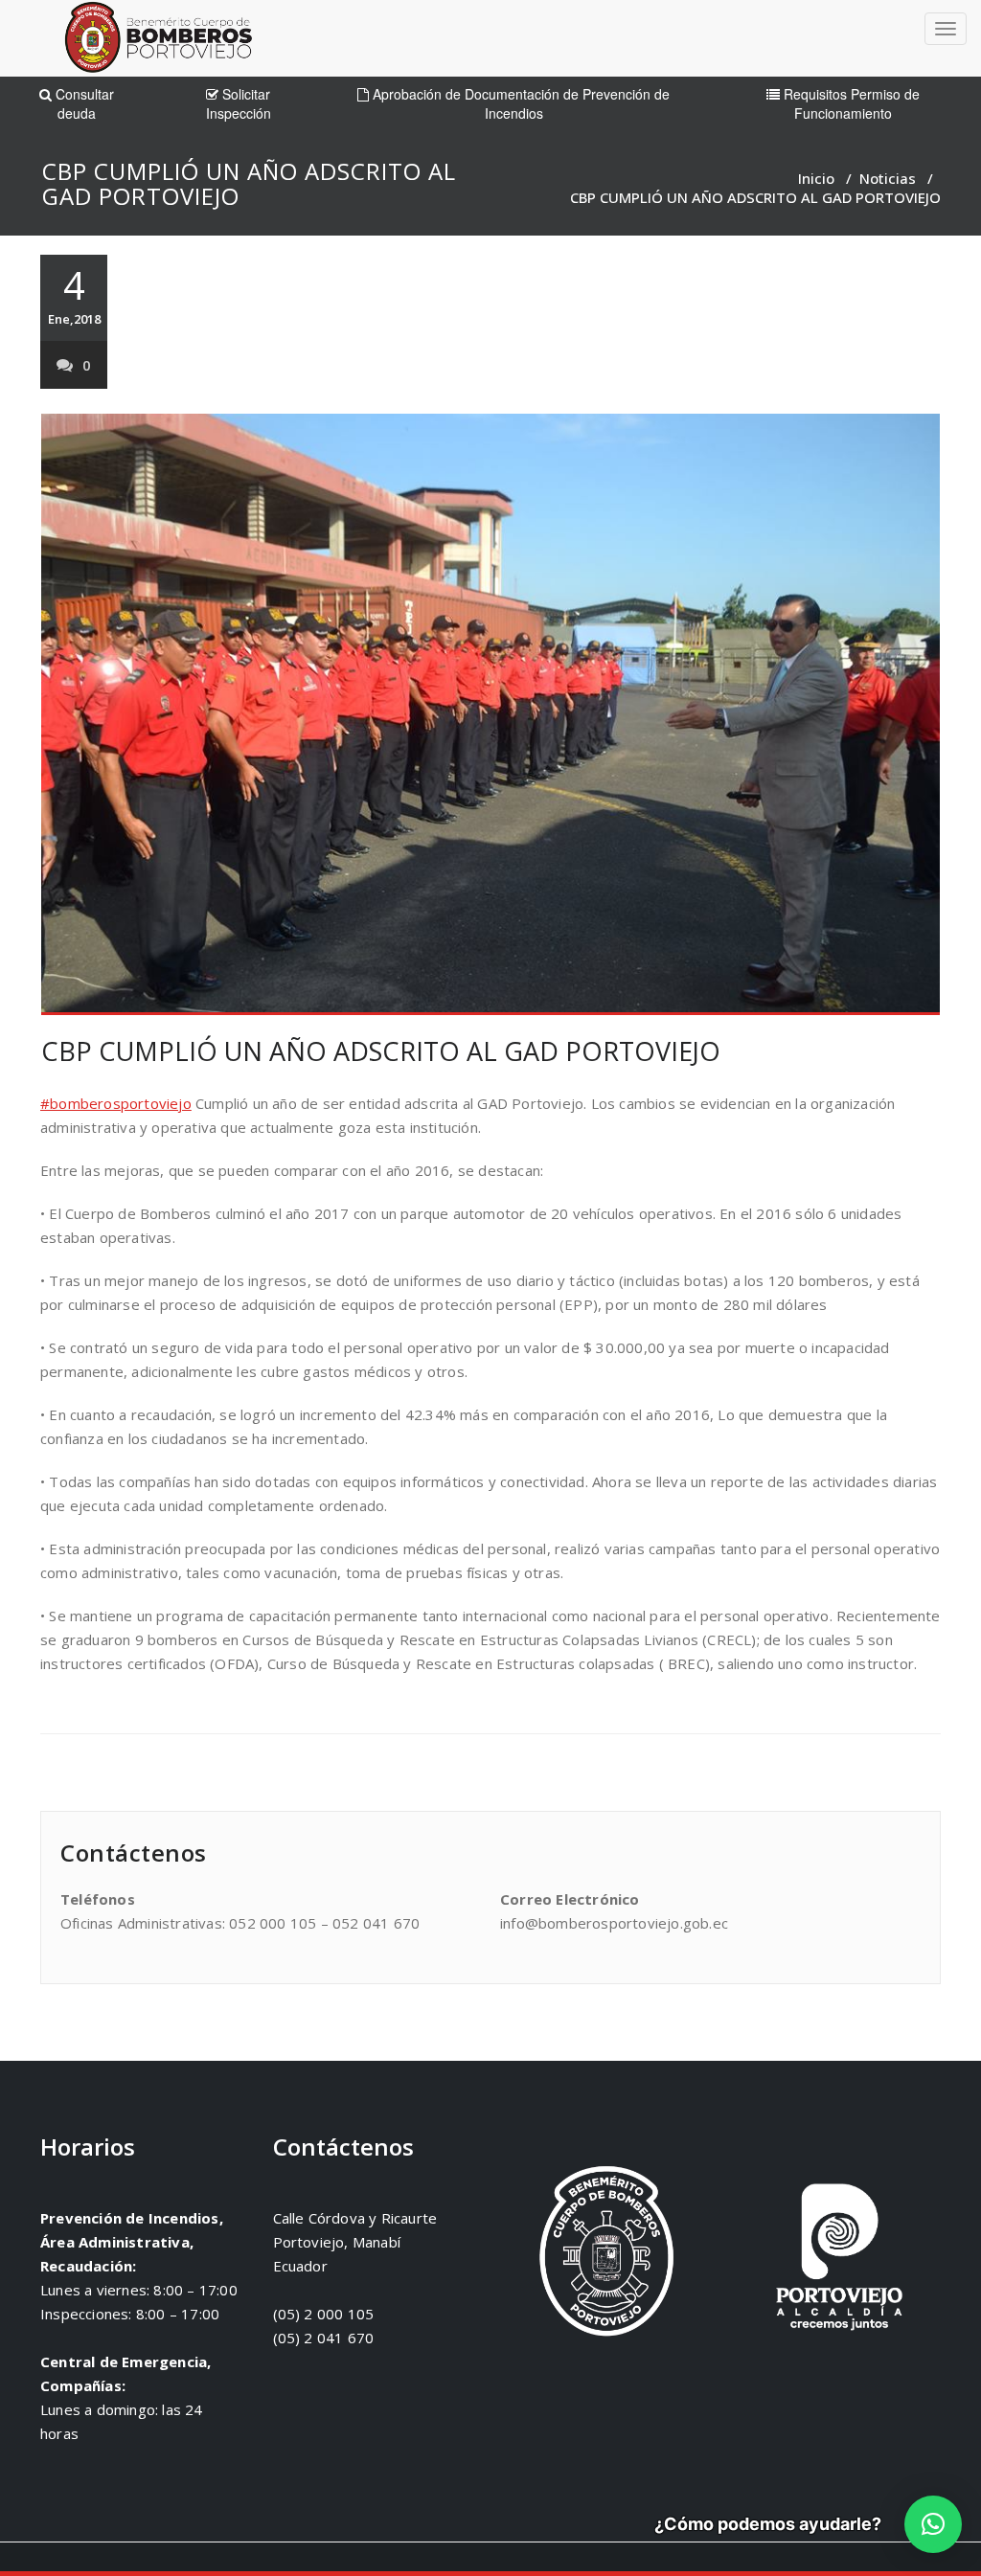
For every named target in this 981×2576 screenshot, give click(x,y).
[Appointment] (158, 42)
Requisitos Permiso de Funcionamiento (850, 103)
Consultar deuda (83, 103)
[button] (933, 2524)
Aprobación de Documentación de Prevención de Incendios (519, 103)
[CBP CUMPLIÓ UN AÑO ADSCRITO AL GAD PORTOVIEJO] (490, 714)
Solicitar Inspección (239, 103)
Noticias (888, 178)
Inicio (816, 178)
